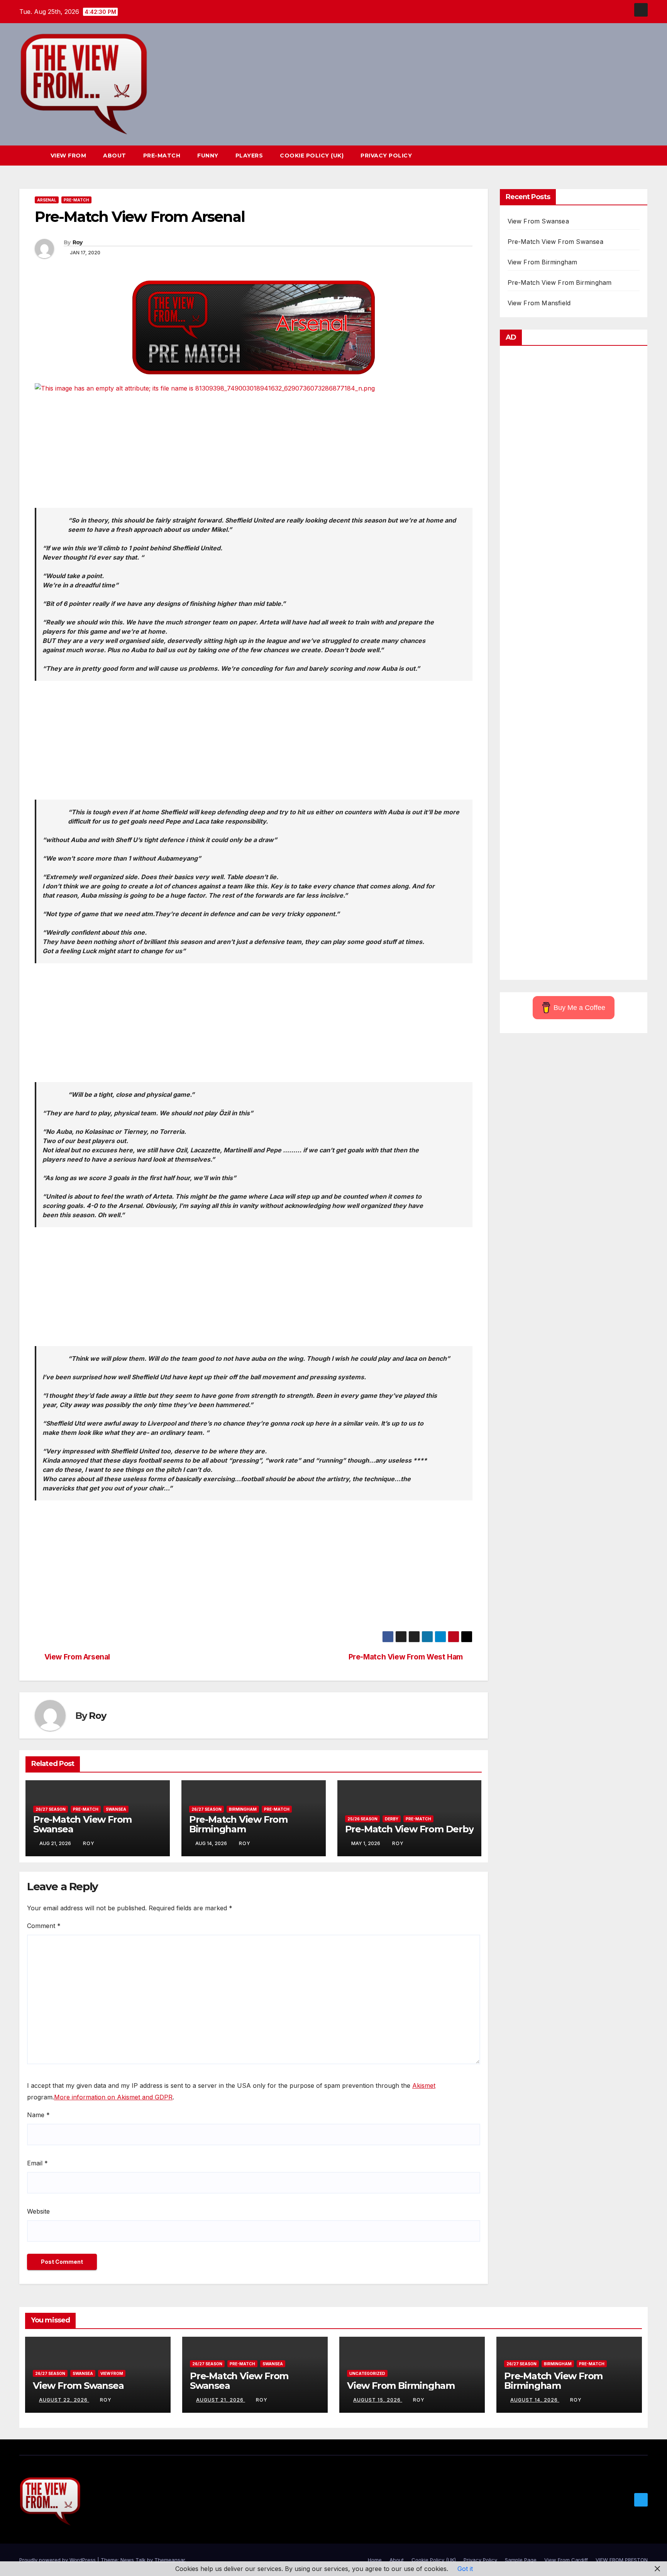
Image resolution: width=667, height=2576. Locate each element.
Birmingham (243, 1809)
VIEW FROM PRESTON (622, 2560)
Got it (465, 2569)
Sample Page (521, 2560)
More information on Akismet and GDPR (113, 2097)
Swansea (116, 1809)
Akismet (424, 2085)
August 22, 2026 (64, 2400)
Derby (392, 1819)
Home (375, 2560)
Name (38, 2115)
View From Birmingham (543, 262)
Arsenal (47, 200)
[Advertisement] (254, 454)
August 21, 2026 (221, 2400)
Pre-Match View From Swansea (82, 1824)
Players (249, 156)
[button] (628, 156)
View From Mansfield (539, 303)
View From (69, 156)
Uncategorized (367, 2373)
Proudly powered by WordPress (58, 2560)
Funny (208, 156)
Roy (78, 242)
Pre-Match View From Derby (409, 1829)
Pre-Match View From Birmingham (238, 1824)
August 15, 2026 (378, 2400)
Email (37, 2163)
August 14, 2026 (535, 2400)
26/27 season (51, 1809)
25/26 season (362, 1819)
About (115, 156)
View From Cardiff (566, 2560)
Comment (44, 1926)
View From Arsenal (77, 1657)
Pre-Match (162, 156)
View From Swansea (538, 221)
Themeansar (170, 2560)
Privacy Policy (386, 156)
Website (38, 2211)
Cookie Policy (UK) (312, 156)
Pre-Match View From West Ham (406, 1657)
